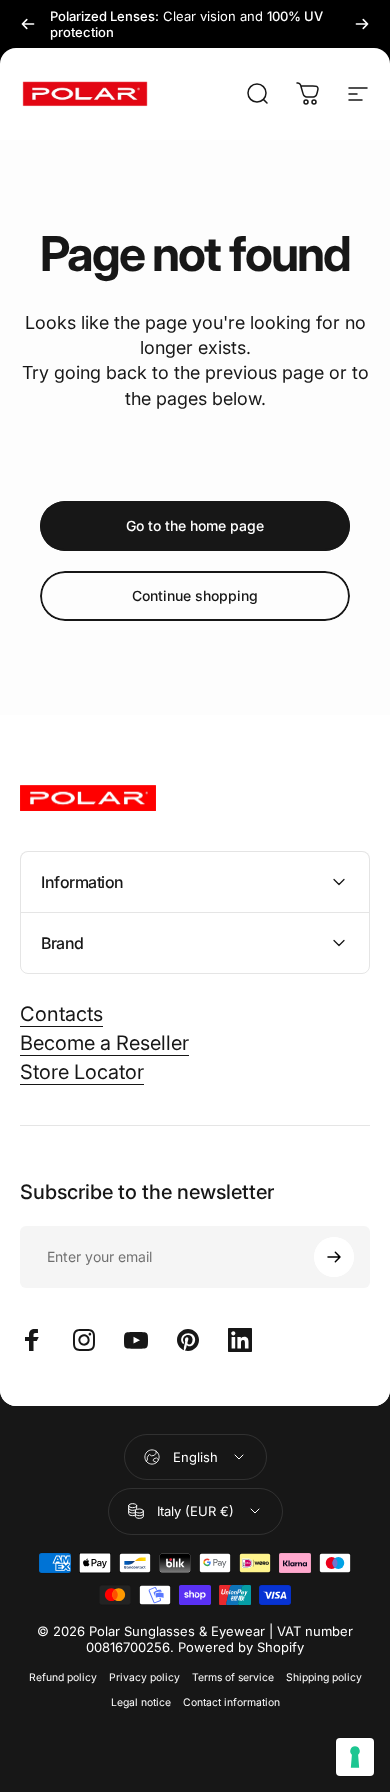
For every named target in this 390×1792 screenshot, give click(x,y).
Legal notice (141, 1702)
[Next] (362, 24)
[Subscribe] (334, 1257)
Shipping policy (324, 1677)
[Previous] (28, 24)
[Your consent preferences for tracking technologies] (355, 1757)
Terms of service (233, 1677)
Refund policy (63, 1677)
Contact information (231, 1702)
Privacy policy (144, 1677)
